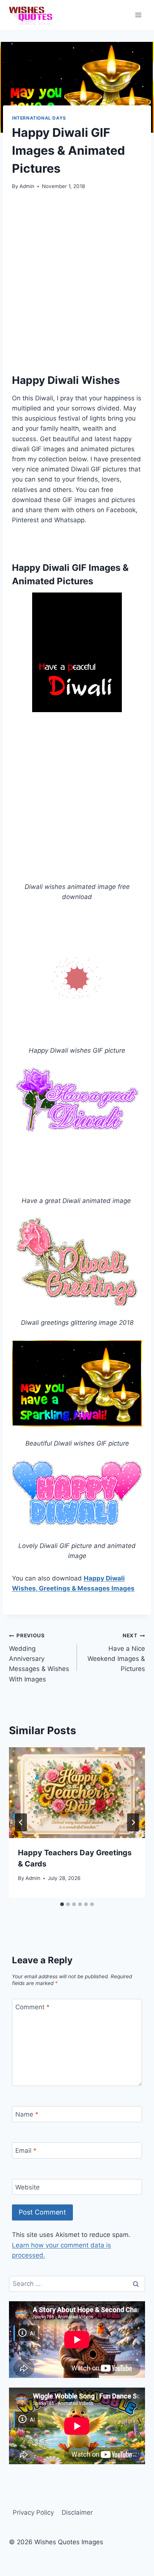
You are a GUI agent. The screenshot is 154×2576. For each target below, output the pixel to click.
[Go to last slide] (21, 1822)
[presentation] (77, 1793)
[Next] (133, 1822)
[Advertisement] (77, 280)
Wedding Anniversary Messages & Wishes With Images (39, 1658)
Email (26, 2151)
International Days (39, 118)
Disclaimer (77, 2512)
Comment (33, 2007)
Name (27, 2114)
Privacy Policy (33, 2512)
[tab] (62, 1904)
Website (27, 2187)
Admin (27, 186)
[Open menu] (138, 15)
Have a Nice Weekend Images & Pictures (116, 1652)
